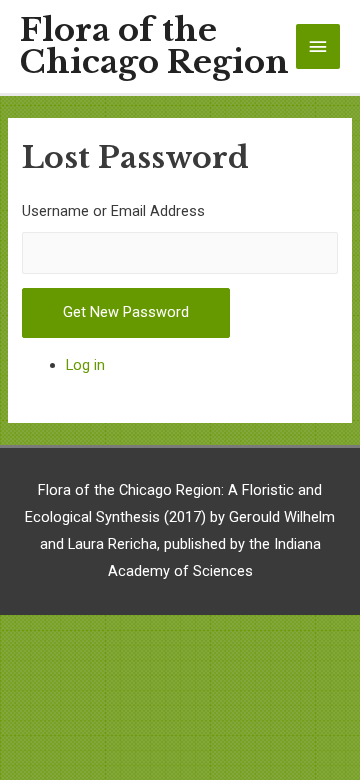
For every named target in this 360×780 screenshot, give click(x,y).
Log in (85, 365)
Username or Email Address (113, 211)
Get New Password (126, 312)
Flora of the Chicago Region (154, 47)
